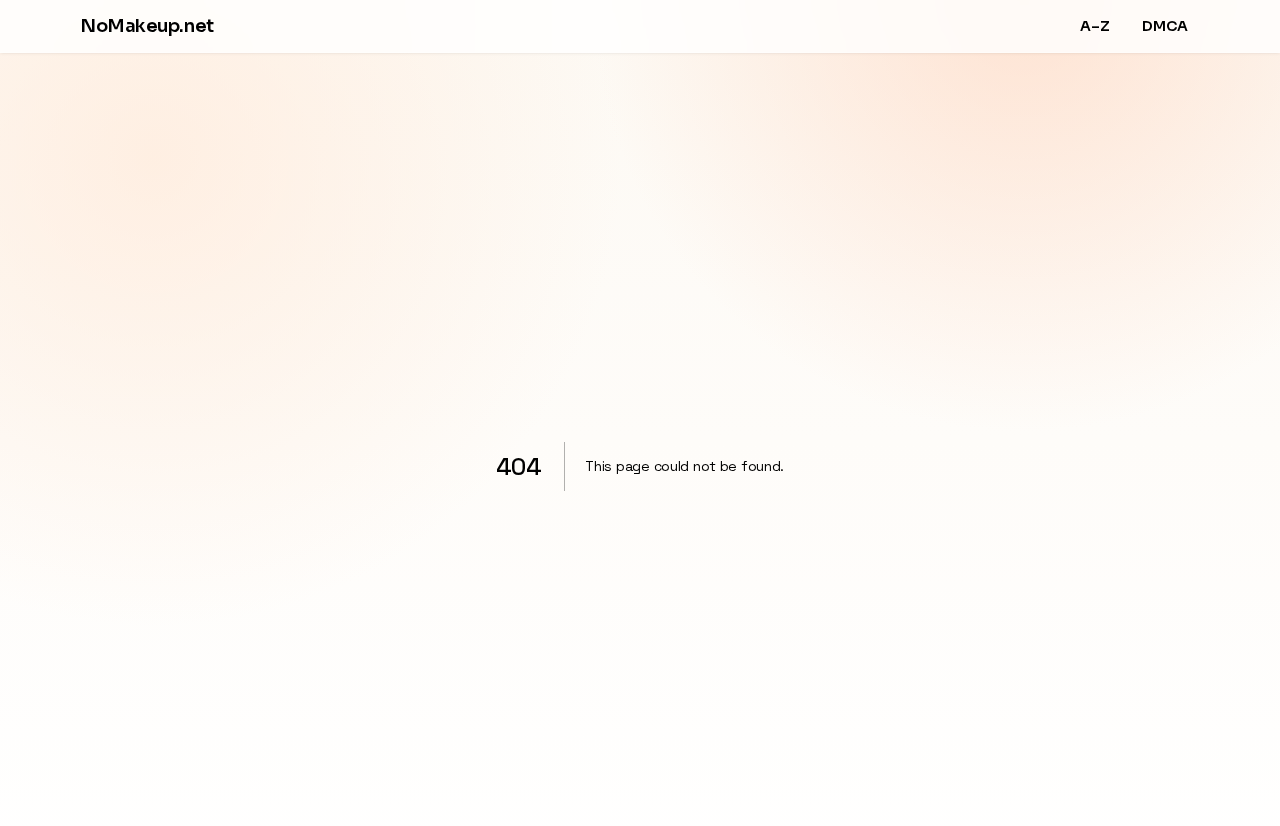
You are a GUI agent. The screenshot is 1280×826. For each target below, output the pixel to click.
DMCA (1165, 26)
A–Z (1095, 26)
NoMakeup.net (147, 26)
